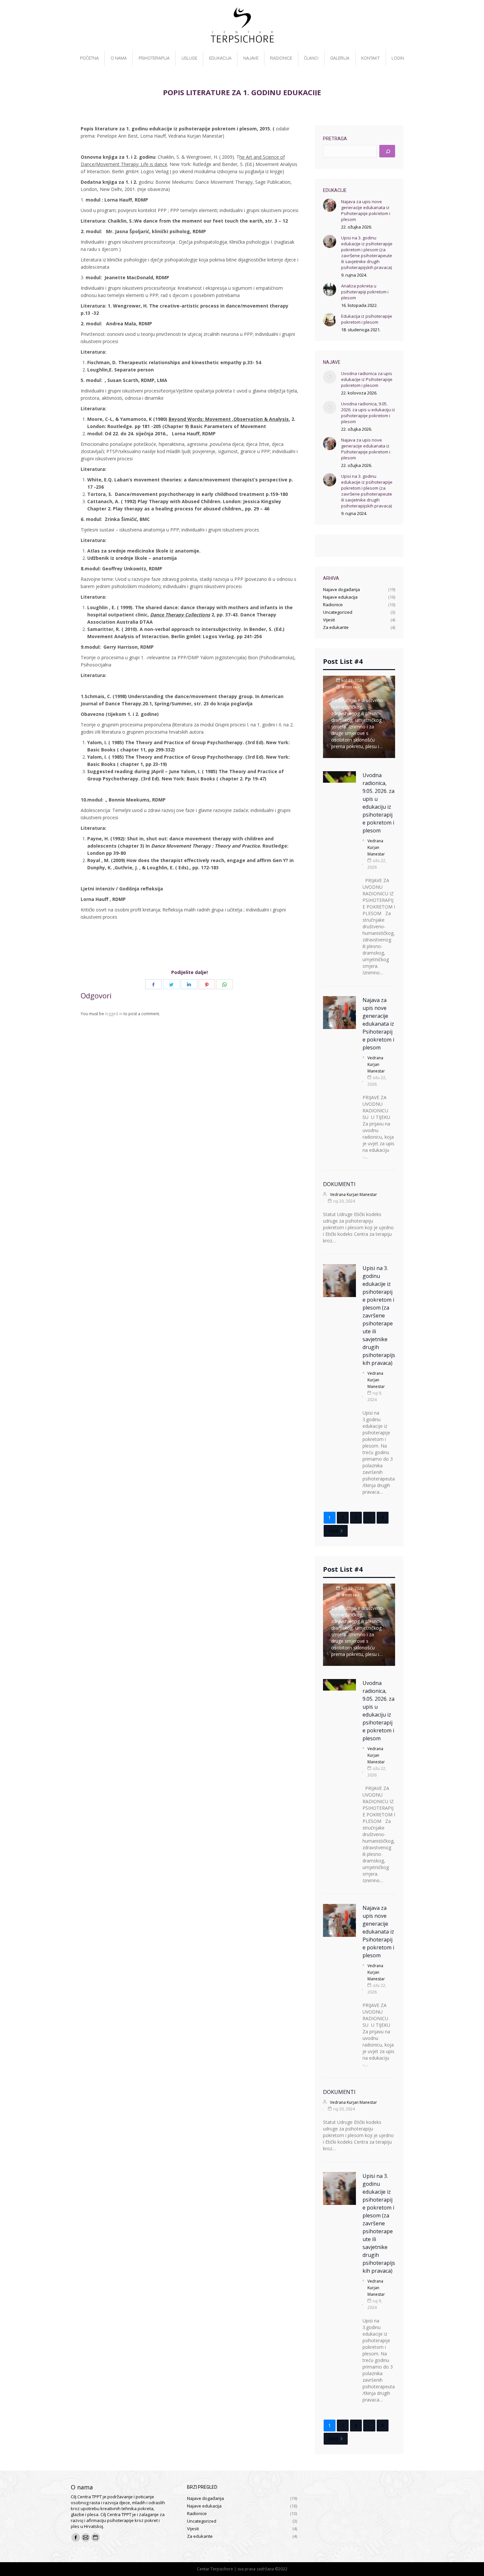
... (369, 1518)
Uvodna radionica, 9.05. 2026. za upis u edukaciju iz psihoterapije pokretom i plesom (368, 413)
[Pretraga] (387, 151)
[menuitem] (89, 58)
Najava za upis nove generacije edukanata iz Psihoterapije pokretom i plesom (366, 210)
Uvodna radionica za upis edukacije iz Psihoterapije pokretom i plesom (367, 379)
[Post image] (330, 205)
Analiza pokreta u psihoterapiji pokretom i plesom (365, 292)
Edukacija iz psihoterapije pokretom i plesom (367, 319)
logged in (114, 1014)
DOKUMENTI (339, 1184)
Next (333, 1531)
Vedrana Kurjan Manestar (376, 847)
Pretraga (335, 139)
